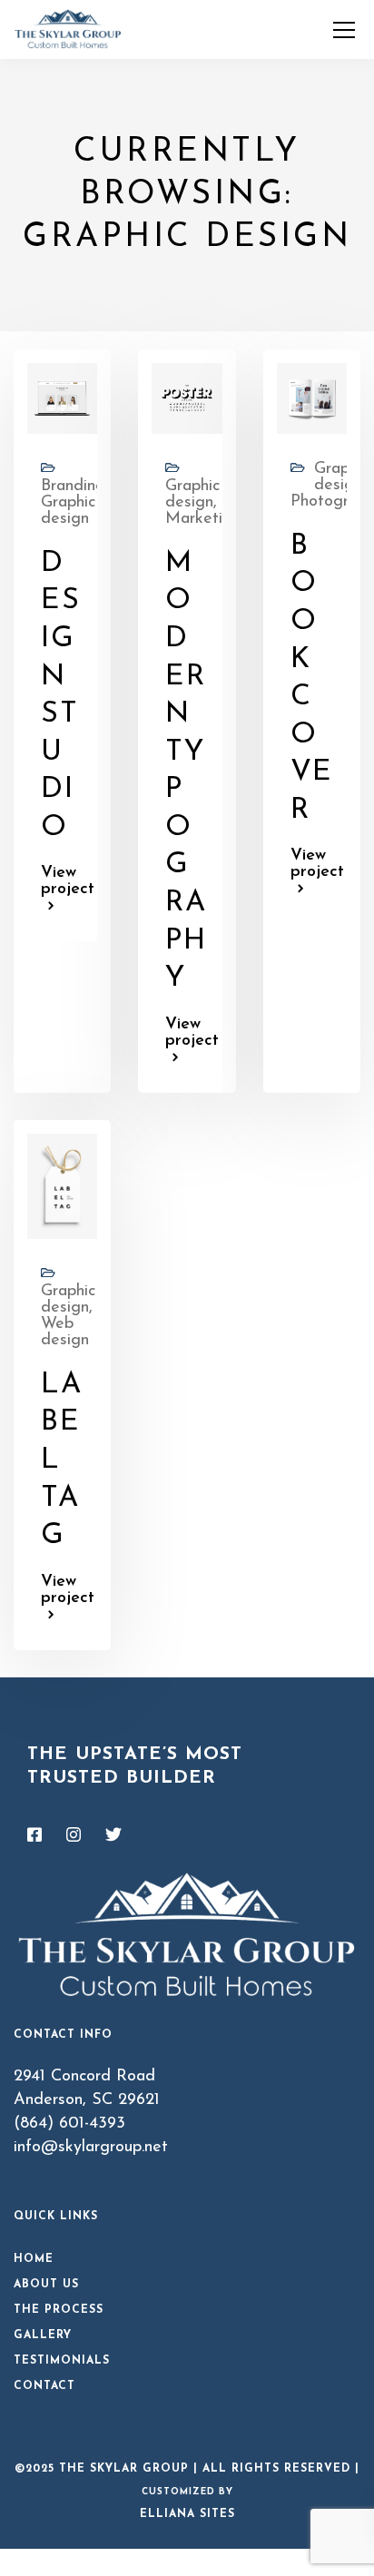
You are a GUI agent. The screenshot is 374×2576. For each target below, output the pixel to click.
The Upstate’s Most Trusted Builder (135, 1766)
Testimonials (62, 2361)
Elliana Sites (187, 2514)
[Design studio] (62, 398)
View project (62, 881)
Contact (44, 2386)
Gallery (43, 2335)
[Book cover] (312, 398)
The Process (59, 2310)
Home (34, 2259)
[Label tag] (62, 1185)
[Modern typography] (187, 398)
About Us (46, 2285)
